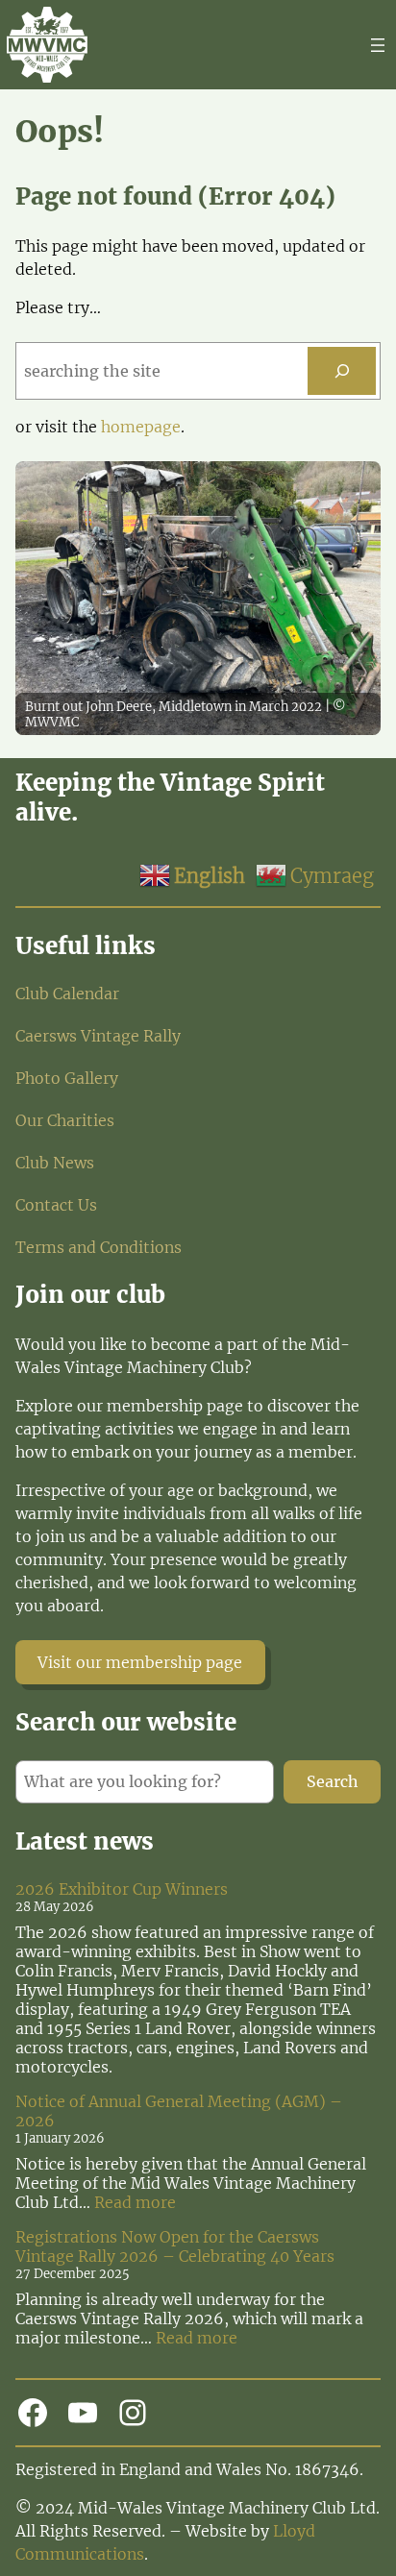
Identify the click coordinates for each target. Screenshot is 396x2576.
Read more (135, 2202)
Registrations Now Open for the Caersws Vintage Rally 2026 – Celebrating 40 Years (175, 2246)
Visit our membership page (140, 1662)
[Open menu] (378, 45)
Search (333, 1781)
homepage (141, 427)
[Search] (342, 370)
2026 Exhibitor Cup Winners (122, 1889)
